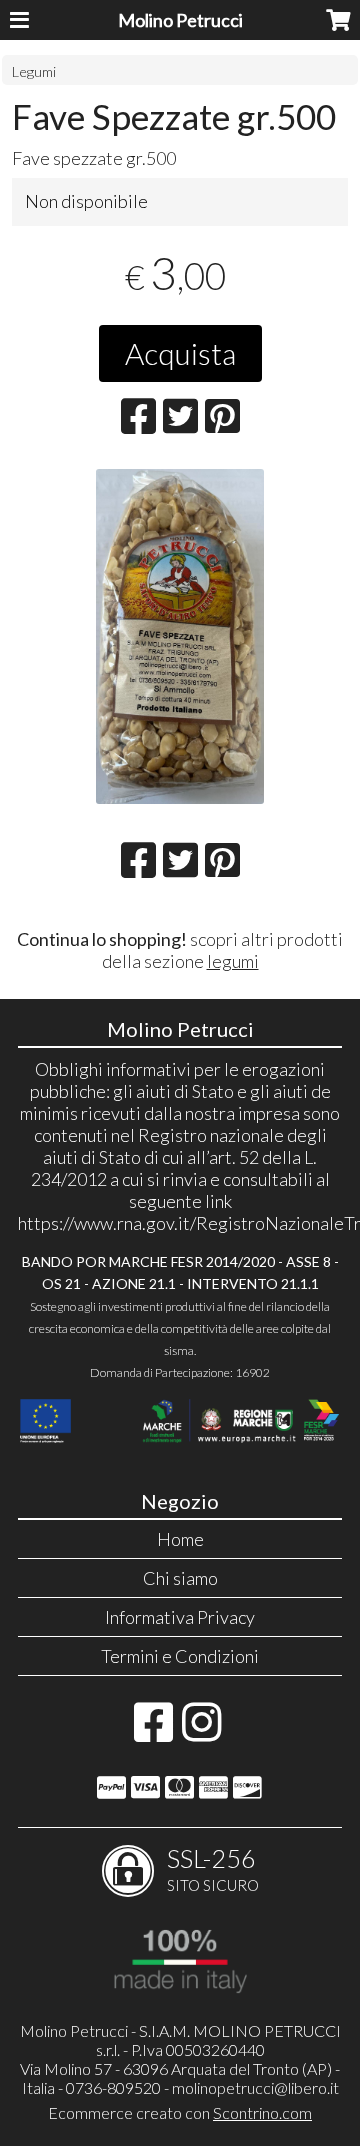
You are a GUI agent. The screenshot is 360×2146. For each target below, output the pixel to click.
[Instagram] (201, 1732)
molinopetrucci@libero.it (255, 2087)
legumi (233, 961)
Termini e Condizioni (180, 1656)
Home (180, 1539)
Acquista (180, 353)
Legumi (34, 71)
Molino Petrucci (180, 20)
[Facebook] (153, 1732)
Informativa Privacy (180, 1617)
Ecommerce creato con (180, 2112)
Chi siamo (180, 1578)
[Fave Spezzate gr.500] (180, 636)
